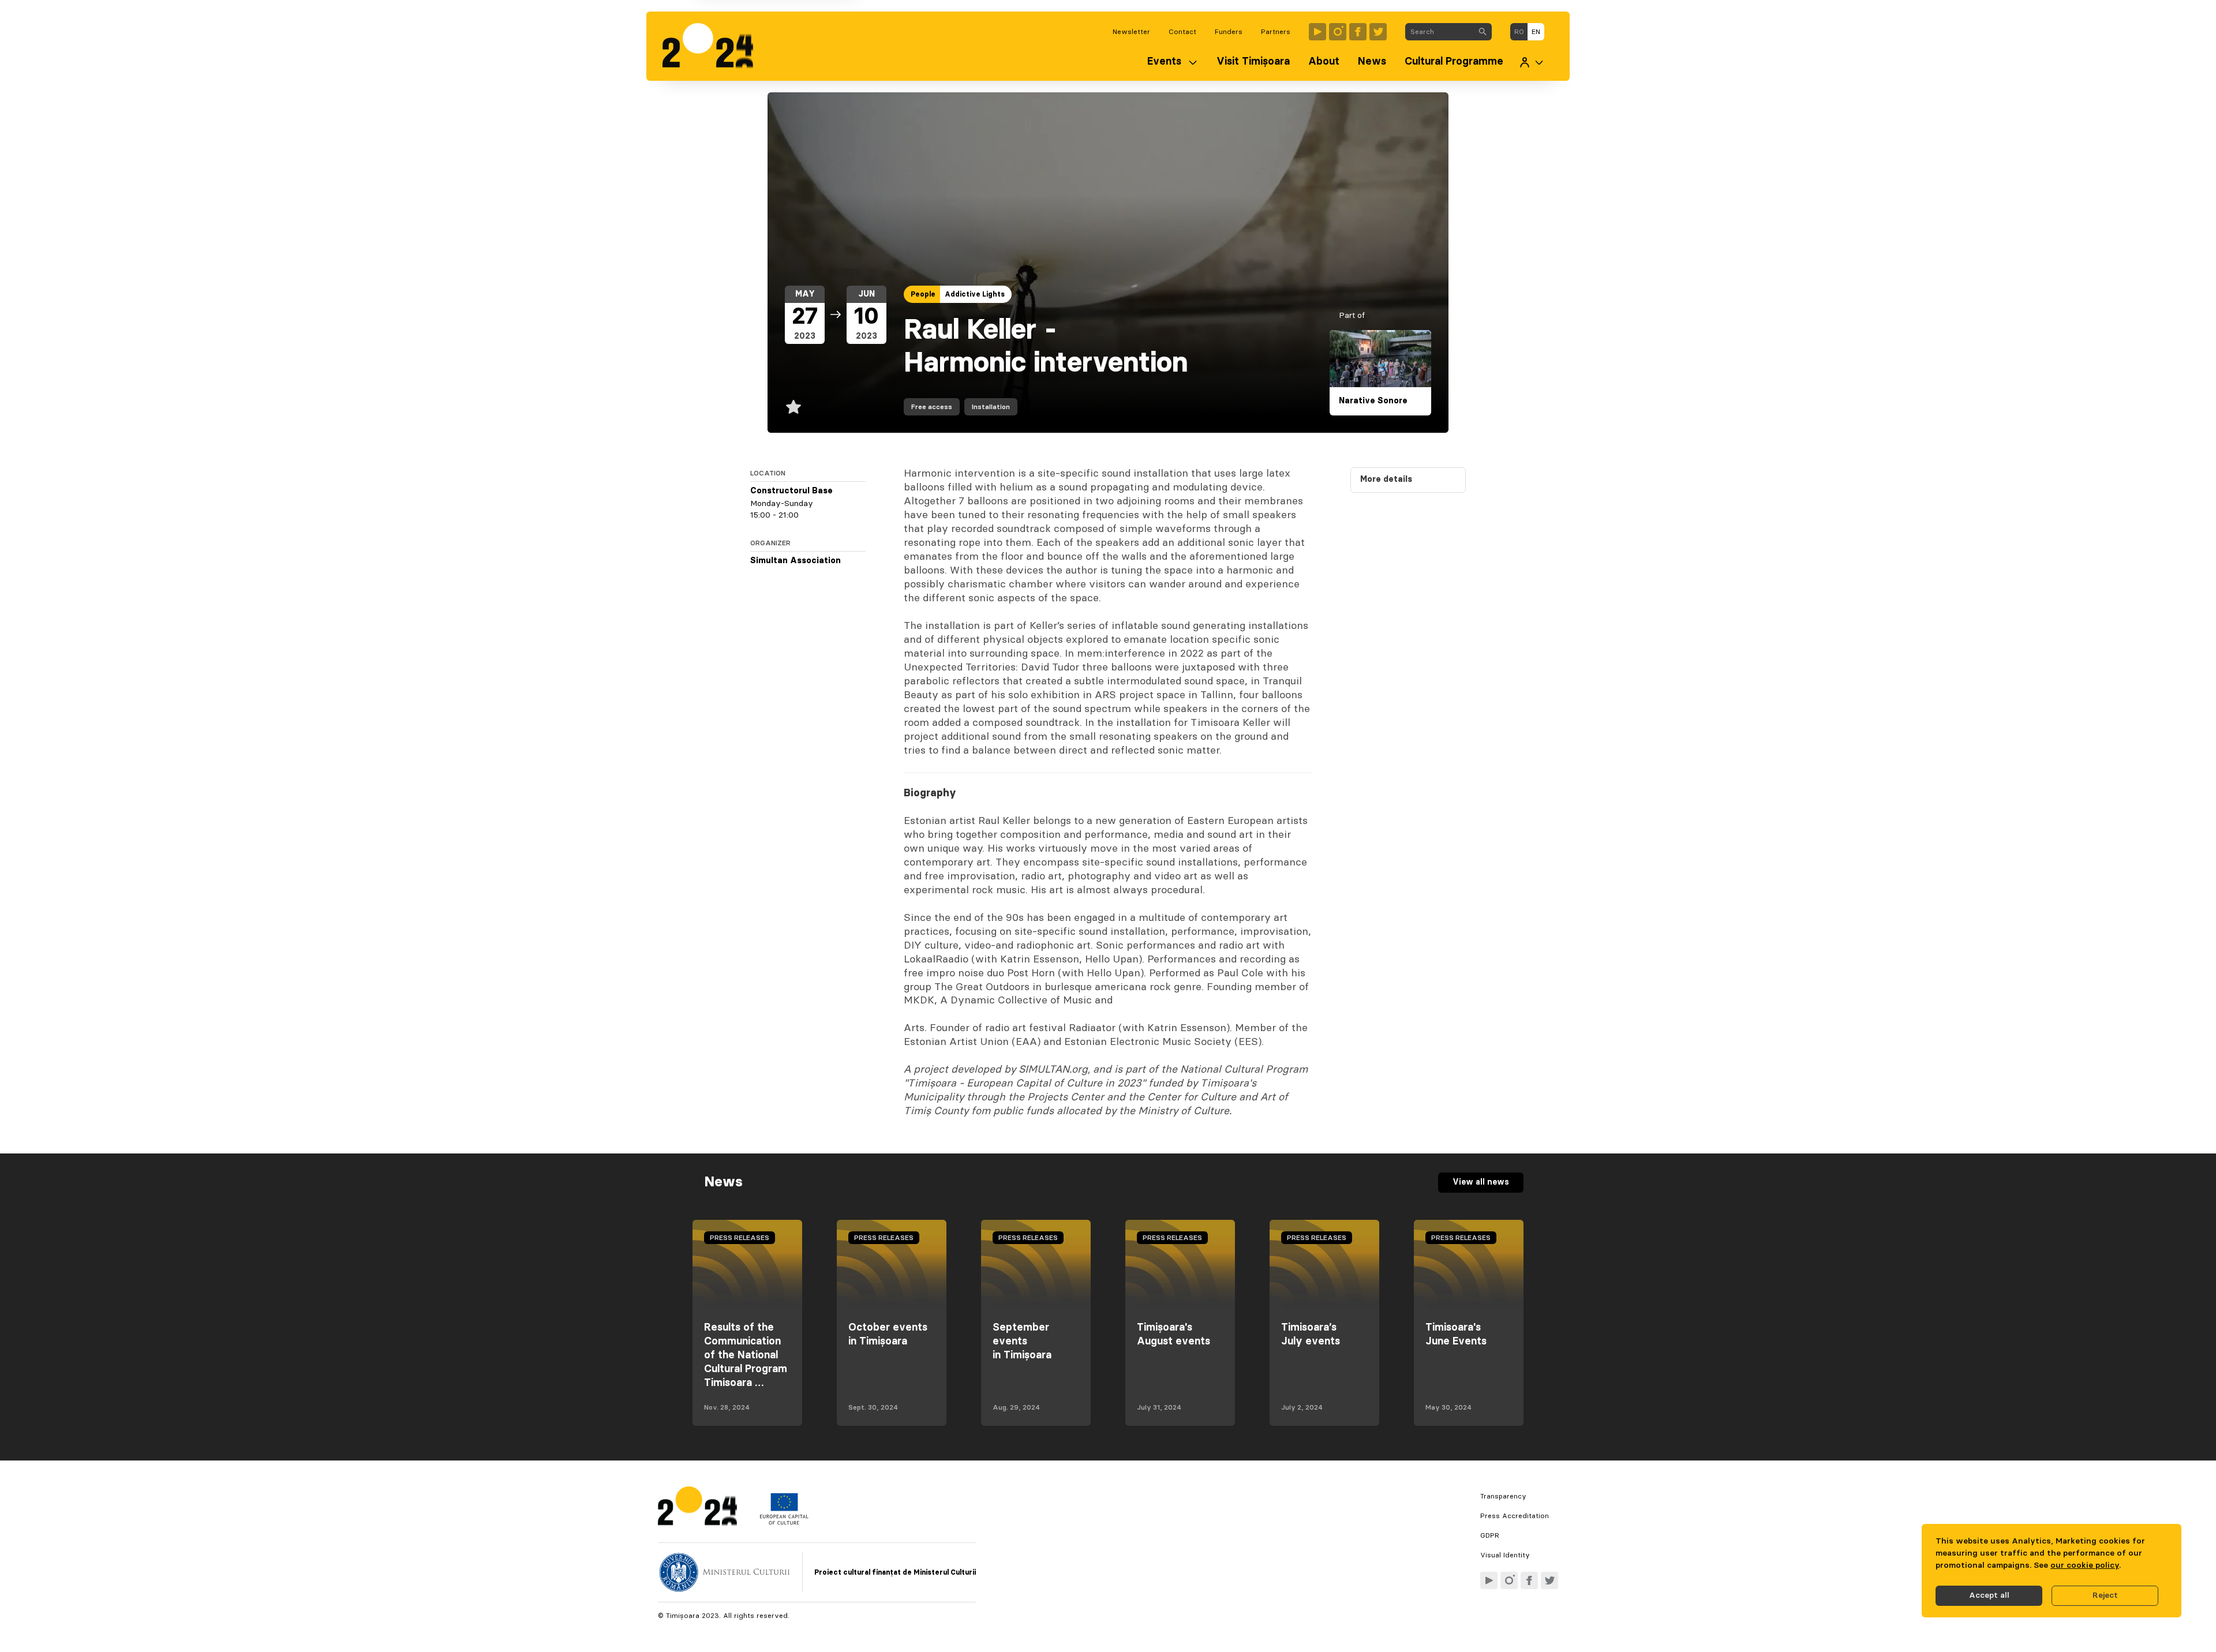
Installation (991, 407)
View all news (1481, 1182)
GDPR (1490, 1535)
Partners (1276, 32)
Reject (2105, 1595)
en (1536, 32)
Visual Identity (1505, 1555)
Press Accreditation (1515, 1516)
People (923, 294)
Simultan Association (796, 561)
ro (1519, 32)
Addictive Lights (975, 294)
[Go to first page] (714, 46)
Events (1164, 62)
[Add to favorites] (793, 407)
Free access (932, 407)
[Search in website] (1483, 32)
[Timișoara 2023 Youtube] (1317, 32)
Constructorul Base (791, 491)
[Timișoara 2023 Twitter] (1378, 32)
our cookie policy (2085, 1565)
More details (1386, 480)
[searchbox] (1440, 32)
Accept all (1989, 1595)
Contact (1182, 32)
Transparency (1503, 1496)
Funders (1229, 32)
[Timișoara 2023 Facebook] (1358, 32)
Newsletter (1131, 32)
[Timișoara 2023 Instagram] (1338, 32)
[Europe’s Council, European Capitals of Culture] (784, 1522)
